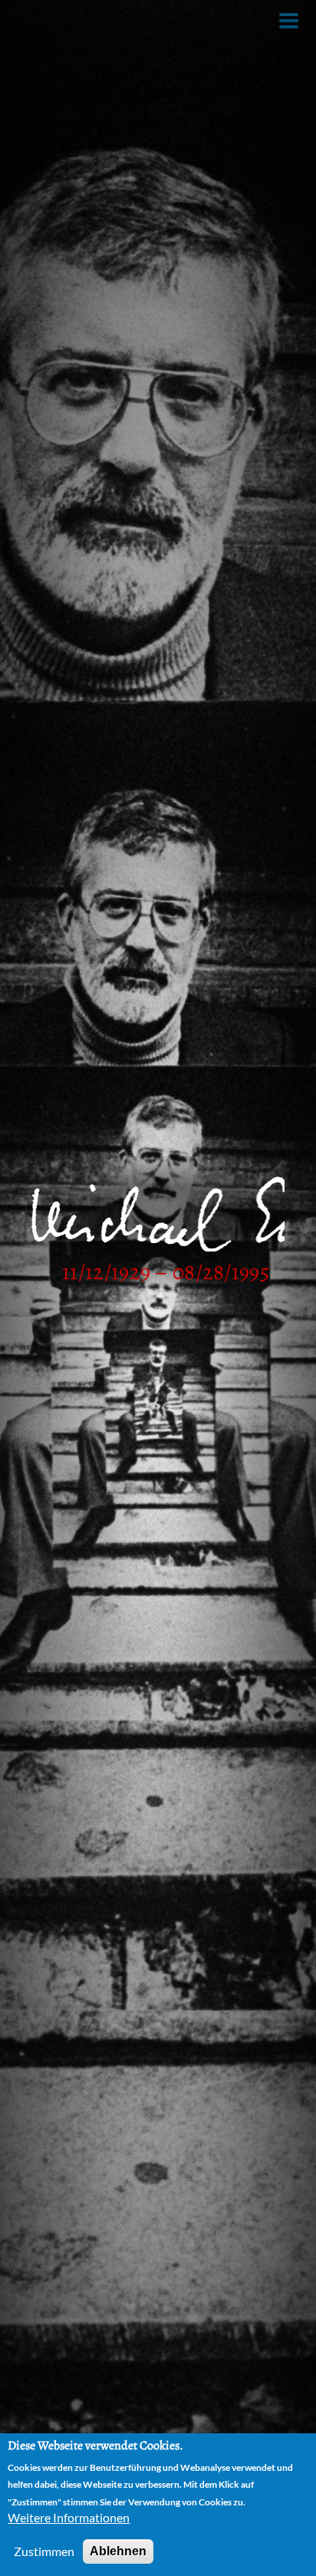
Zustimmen (44, 2551)
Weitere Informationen (69, 2517)
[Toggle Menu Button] (289, 21)
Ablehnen (118, 2551)
